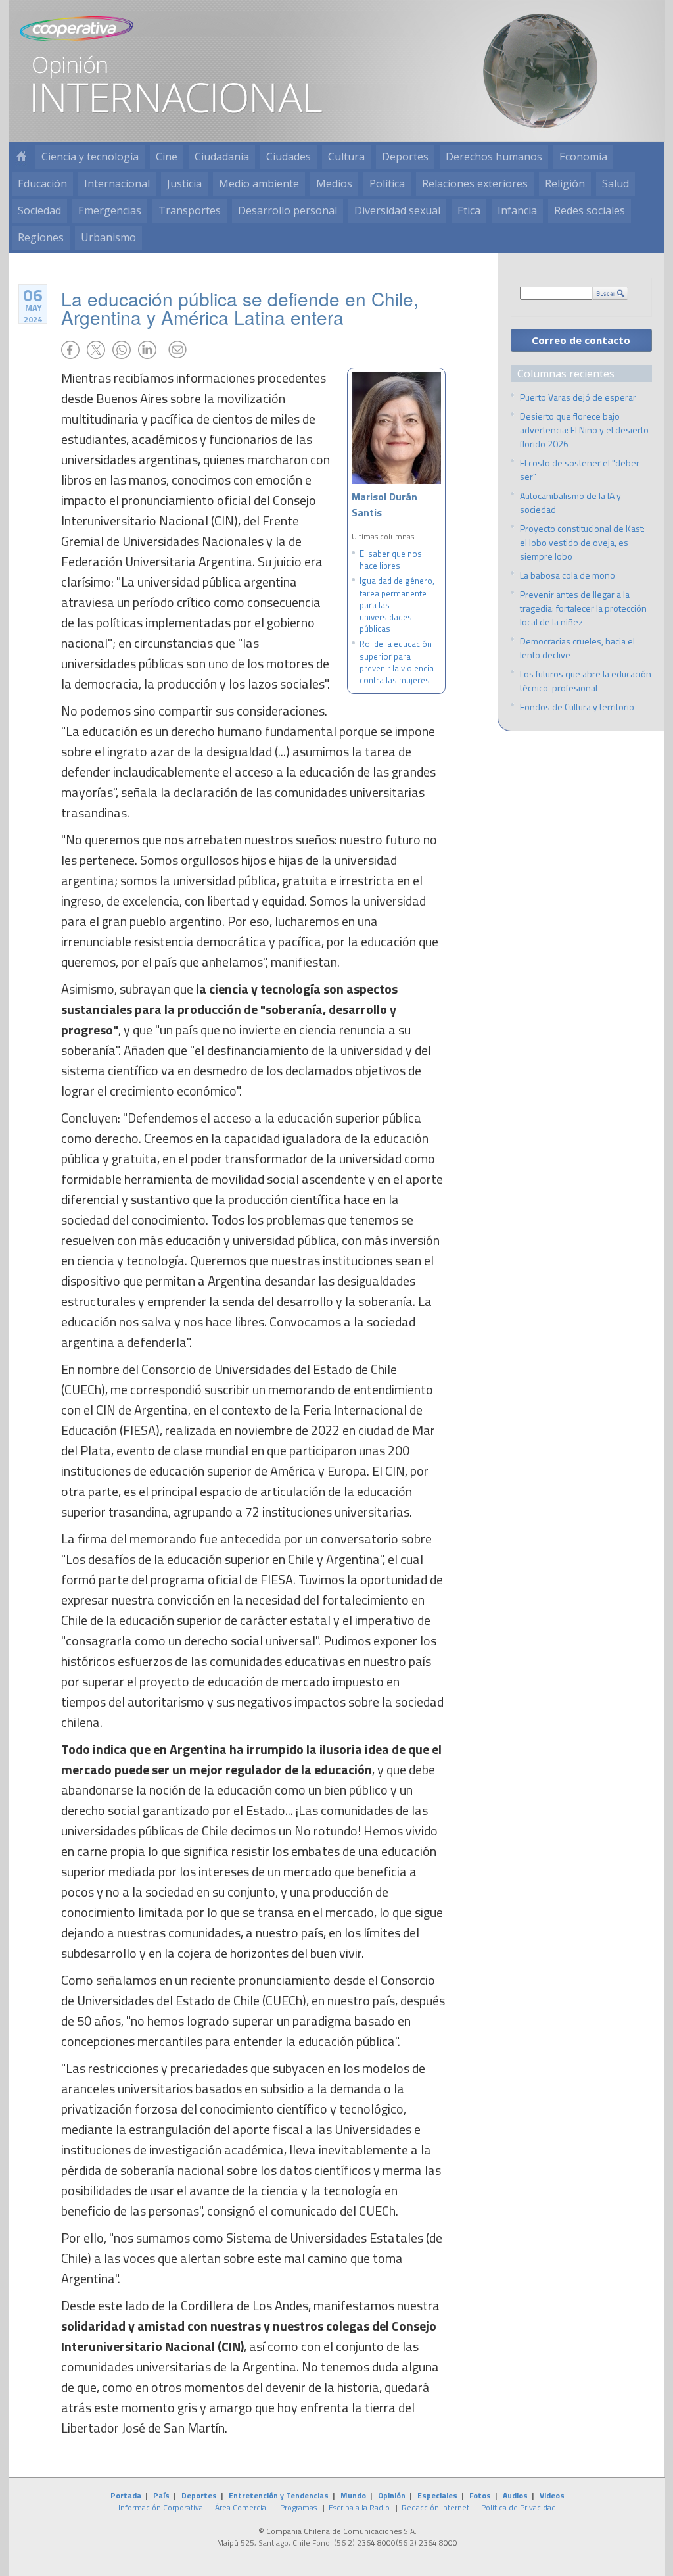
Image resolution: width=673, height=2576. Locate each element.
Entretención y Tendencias (279, 2495)
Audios (515, 2495)
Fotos (480, 2495)
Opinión (392, 2495)
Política (387, 183)
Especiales (437, 2495)
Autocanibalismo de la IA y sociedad (570, 502)
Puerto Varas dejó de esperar (578, 397)
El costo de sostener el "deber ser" (580, 470)
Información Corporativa (161, 2507)
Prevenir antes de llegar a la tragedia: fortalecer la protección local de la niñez (583, 608)
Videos (552, 2495)
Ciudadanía (222, 157)
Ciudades (289, 157)
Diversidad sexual (397, 210)
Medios (334, 183)
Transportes (190, 210)
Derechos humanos (494, 157)
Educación (42, 183)
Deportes (405, 157)
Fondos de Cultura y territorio (577, 707)
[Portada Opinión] (21, 157)
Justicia (184, 183)
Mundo (353, 2495)
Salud (615, 183)
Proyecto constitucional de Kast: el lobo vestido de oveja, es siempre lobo (582, 542)
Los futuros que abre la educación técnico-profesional (586, 681)
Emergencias (110, 210)
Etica (469, 210)
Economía (583, 157)
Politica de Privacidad (519, 2507)
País (161, 2495)
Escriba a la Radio (359, 2507)
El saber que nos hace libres (391, 560)
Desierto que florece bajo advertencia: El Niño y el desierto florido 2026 (584, 430)
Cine (167, 157)
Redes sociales (590, 210)
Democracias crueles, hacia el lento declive (577, 648)
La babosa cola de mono (568, 575)
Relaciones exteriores (475, 183)
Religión (565, 183)
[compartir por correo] (177, 350)
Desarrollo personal (288, 210)
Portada (126, 2495)
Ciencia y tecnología (90, 157)
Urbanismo (108, 237)
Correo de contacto (581, 340)
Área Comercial (242, 2507)
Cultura (346, 157)
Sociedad (39, 210)
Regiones (41, 237)
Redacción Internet (435, 2507)
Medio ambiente (259, 183)
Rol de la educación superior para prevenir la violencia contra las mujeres (397, 662)
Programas (298, 2507)
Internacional (117, 183)
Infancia (517, 210)
